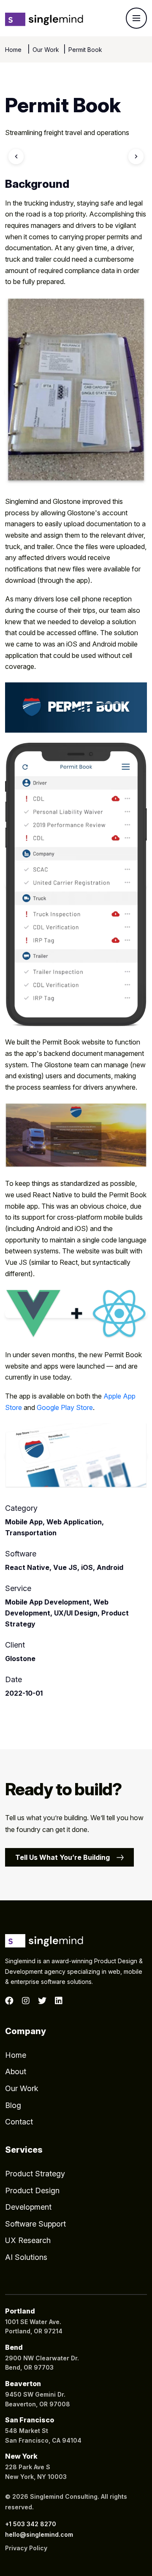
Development (28, 2207)
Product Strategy (35, 2174)
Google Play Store (65, 1407)
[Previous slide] (16, 157)
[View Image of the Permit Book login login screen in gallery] (76, 1136)
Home (14, 50)
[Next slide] (136, 157)
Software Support (35, 2224)
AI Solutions (26, 2257)
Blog (13, 2105)
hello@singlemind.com (39, 2534)
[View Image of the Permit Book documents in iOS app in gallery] (76, 885)
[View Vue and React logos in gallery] (76, 1314)
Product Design (32, 2190)
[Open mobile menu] (136, 18)
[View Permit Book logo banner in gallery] (76, 708)
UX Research (28, 2240)
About (16, 2071)
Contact (19, 2122)
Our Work (46, 50)
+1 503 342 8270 (31, 2524)
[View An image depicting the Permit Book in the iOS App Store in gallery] (76, 1456)
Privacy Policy (26, 2548)
